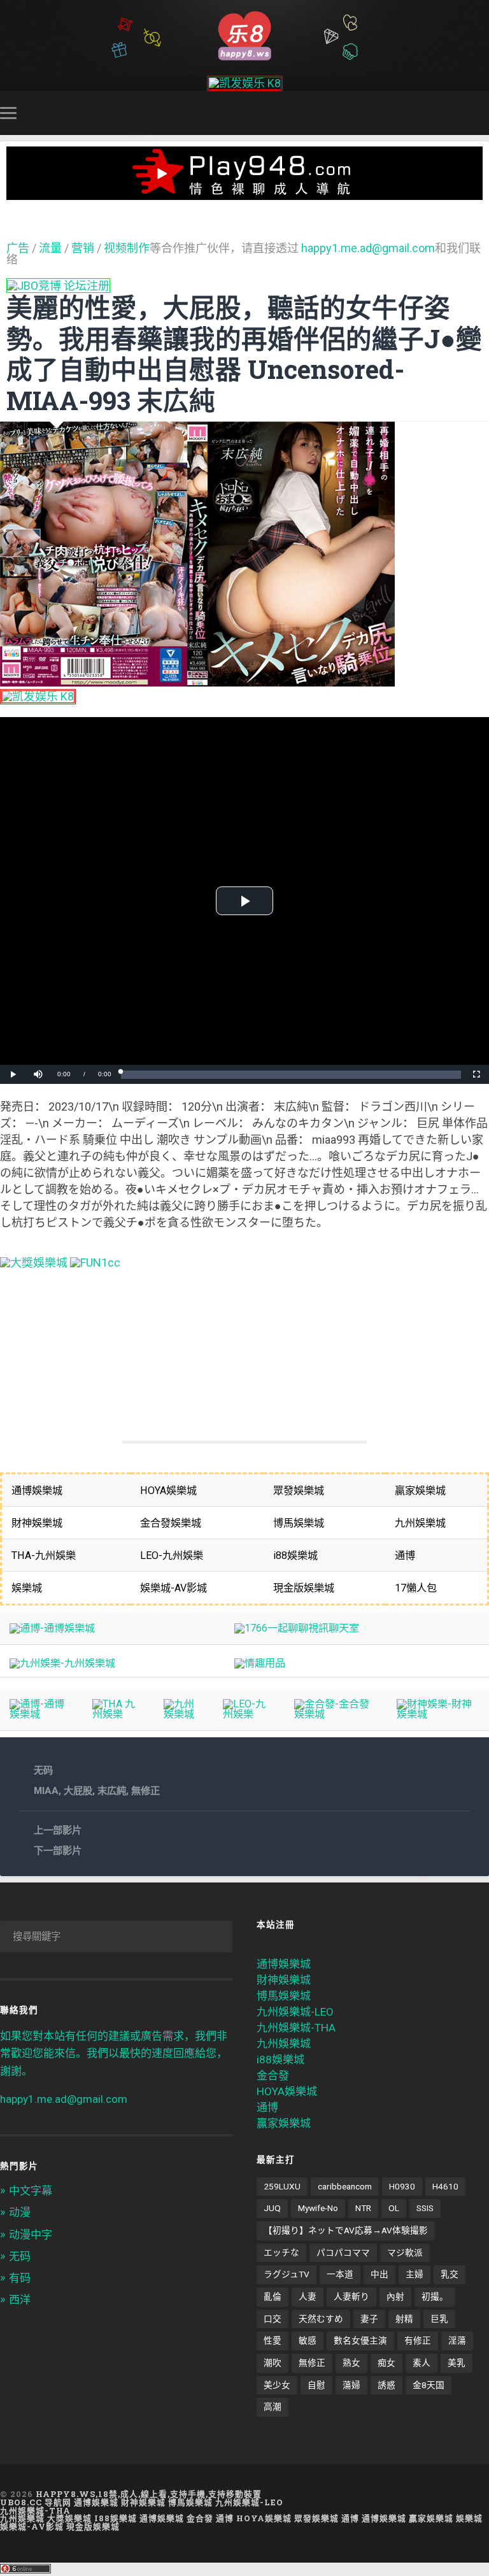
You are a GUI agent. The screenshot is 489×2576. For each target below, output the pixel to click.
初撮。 (435, 2296)
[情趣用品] (260, 1663)
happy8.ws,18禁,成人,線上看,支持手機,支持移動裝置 (149, 2494)
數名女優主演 (360, 2340)
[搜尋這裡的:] (116, 1937)
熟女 (351, 2363)
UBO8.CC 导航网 (36, 2502)
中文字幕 (31, 2191)
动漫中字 (31, 2235)
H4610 (445, 2186)
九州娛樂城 (284, 2044)
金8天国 (429, 2385)
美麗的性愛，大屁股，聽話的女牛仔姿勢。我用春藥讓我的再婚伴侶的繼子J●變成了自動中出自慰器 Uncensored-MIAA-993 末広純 (244, 354)
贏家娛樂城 (284, 2123)
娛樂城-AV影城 (32, 2526)
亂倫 (273, 2296)
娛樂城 (469, 2518)
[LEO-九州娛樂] (249, 1714)
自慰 (316, 2385)
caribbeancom (345, 2186)
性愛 (273, 2340)
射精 (404, 2319)
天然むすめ (321, 2319)
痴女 (386, 2363)
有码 (20, 2278)
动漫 (20, 2212)
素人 (422, 2363)
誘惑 (386, 2385)
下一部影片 (58, 1851)
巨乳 (439, 2319)
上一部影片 (58, 1830)
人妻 (308, 2296)
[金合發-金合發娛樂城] (336, 1714)
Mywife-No (318, 2208)
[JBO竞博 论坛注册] (58, 286)
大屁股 (78, 1791)
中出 (379, 2274)
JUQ (272, 2208)
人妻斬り (351, 2296)
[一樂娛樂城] (95, 1263)
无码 (43, 1770)
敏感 (308, 2340)
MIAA (46, 1791)
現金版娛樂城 (93, 2526)
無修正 (145, 1791)
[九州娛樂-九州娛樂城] (62, 1663)
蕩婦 (351, 2385)
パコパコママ (343, 2252)
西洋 (20, 2300)
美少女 (277, 2385)
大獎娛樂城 (69, 2518)
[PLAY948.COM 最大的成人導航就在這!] (244, 193)
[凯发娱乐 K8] (245, 83)
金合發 (273, 2075)
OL (394, 2208)
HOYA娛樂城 (287, 2091)
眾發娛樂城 (316, 2518)
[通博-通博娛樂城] (52, 1628)
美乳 (457, 2363)
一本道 (340, 2274)
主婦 (415, 2274)
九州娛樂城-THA (296, 2028)
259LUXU (282, 2186)
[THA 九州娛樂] (118, 1714)
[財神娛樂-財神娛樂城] (438, 1714)
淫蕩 (457, 2340)
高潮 (273, 2407)
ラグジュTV (287, 2274)
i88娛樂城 (280, 2060)
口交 (273, 2319)
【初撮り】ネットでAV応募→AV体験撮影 (346, 2230)
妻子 (369, 2319)
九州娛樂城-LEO (295, 2012)
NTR (363, 2208)
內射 (395, 2296)
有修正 (418, 2340)
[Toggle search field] (481, 113)
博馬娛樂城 (284, 1996)
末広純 (112, 1791)
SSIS (425, 2208)
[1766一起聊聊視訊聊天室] (297, 1628)
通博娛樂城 (284, 1964)
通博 (267, 2107)
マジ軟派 (405, 2252)
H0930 (402, 2186)
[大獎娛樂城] (34, 1263)
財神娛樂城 (284, 1980)
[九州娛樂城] (183, 1714)
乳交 (450, 2274)
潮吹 (273, 2363)
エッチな (281, 2252)
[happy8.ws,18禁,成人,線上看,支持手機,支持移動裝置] (244, 35)
